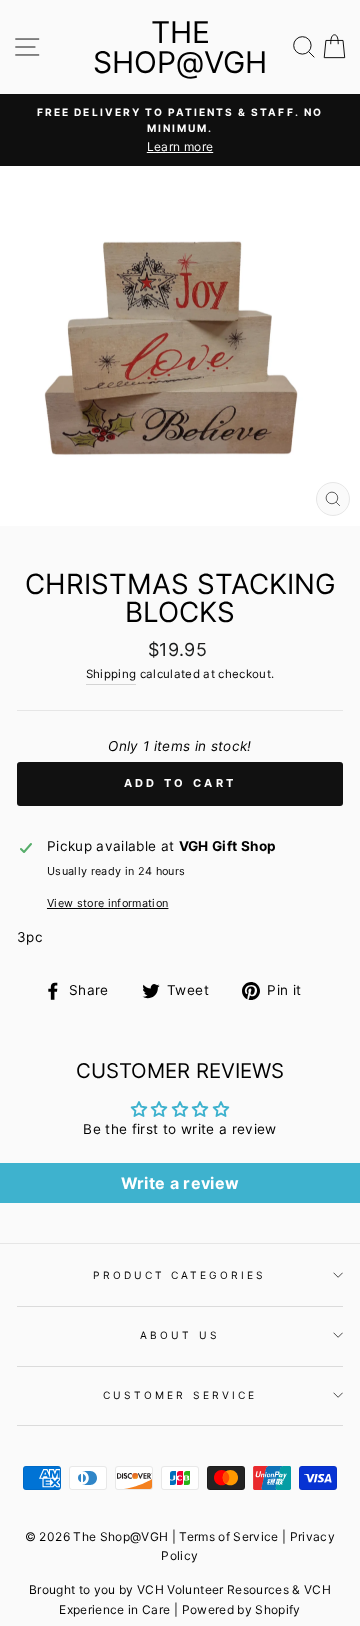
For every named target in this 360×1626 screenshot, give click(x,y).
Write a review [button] (180, 1183)
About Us (179, 1335)
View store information (107, 903)
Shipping (111, 674)
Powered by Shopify (241, 1609)
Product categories (179, 1275)
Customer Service (180, 1395)
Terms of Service (228, 1536)
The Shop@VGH (180, 47)
